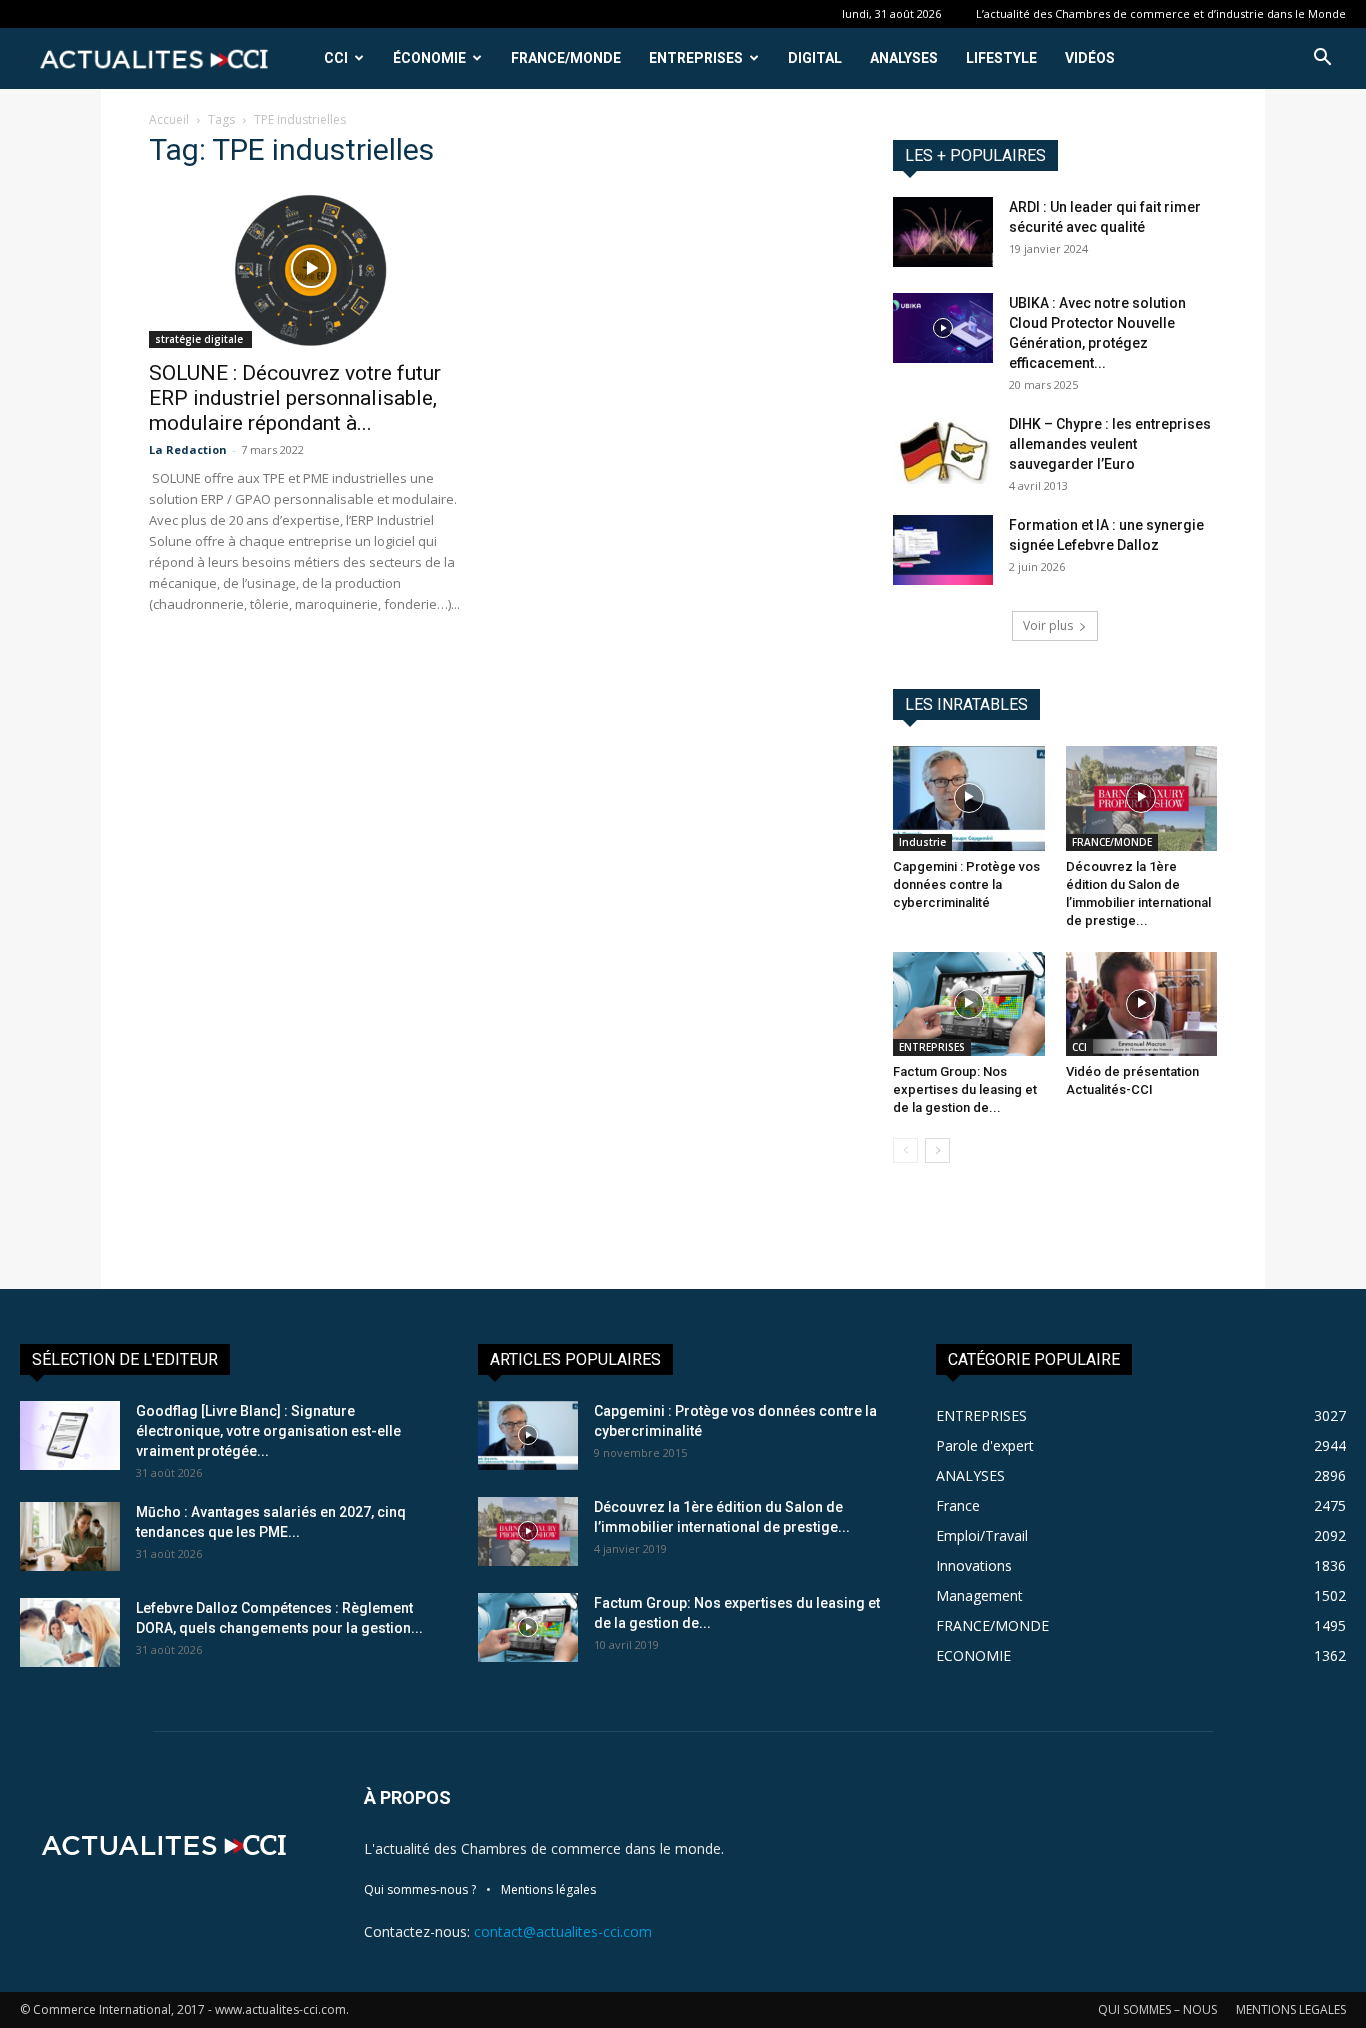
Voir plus (1048, 625)
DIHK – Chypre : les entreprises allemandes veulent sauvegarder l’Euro (1110, 444)
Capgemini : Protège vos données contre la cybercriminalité (966, 884)
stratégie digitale (200, 339)
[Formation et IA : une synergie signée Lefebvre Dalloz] (943, 550)
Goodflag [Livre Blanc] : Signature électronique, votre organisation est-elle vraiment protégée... (268, 1431)
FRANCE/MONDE (566, 58)
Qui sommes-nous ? (420, 1889)
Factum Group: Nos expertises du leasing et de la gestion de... (965, 1089)
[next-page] (937, 1150)
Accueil (169, 119)
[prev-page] (905, 1150)
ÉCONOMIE (429, 58)
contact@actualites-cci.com (563, 1931)
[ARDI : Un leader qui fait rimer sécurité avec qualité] (943, 232)
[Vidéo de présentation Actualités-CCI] (1142, 1004)
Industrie (922, 842)
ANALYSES (904, 58)
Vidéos (1090, 58)
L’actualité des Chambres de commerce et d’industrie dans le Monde (1161, 13)
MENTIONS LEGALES (1291, 2009)
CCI (336, 58)
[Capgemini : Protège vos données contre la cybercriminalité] (969, 798)
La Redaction (188, 449)
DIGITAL (815, 58)
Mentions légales (548, 1889)
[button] (1322, 59)
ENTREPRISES (696, 58)
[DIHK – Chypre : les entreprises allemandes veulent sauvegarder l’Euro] (943, 449)
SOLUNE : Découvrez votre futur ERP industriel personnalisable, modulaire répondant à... (295, 398)
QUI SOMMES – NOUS (1157, 2009)
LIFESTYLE (1001, 58)
